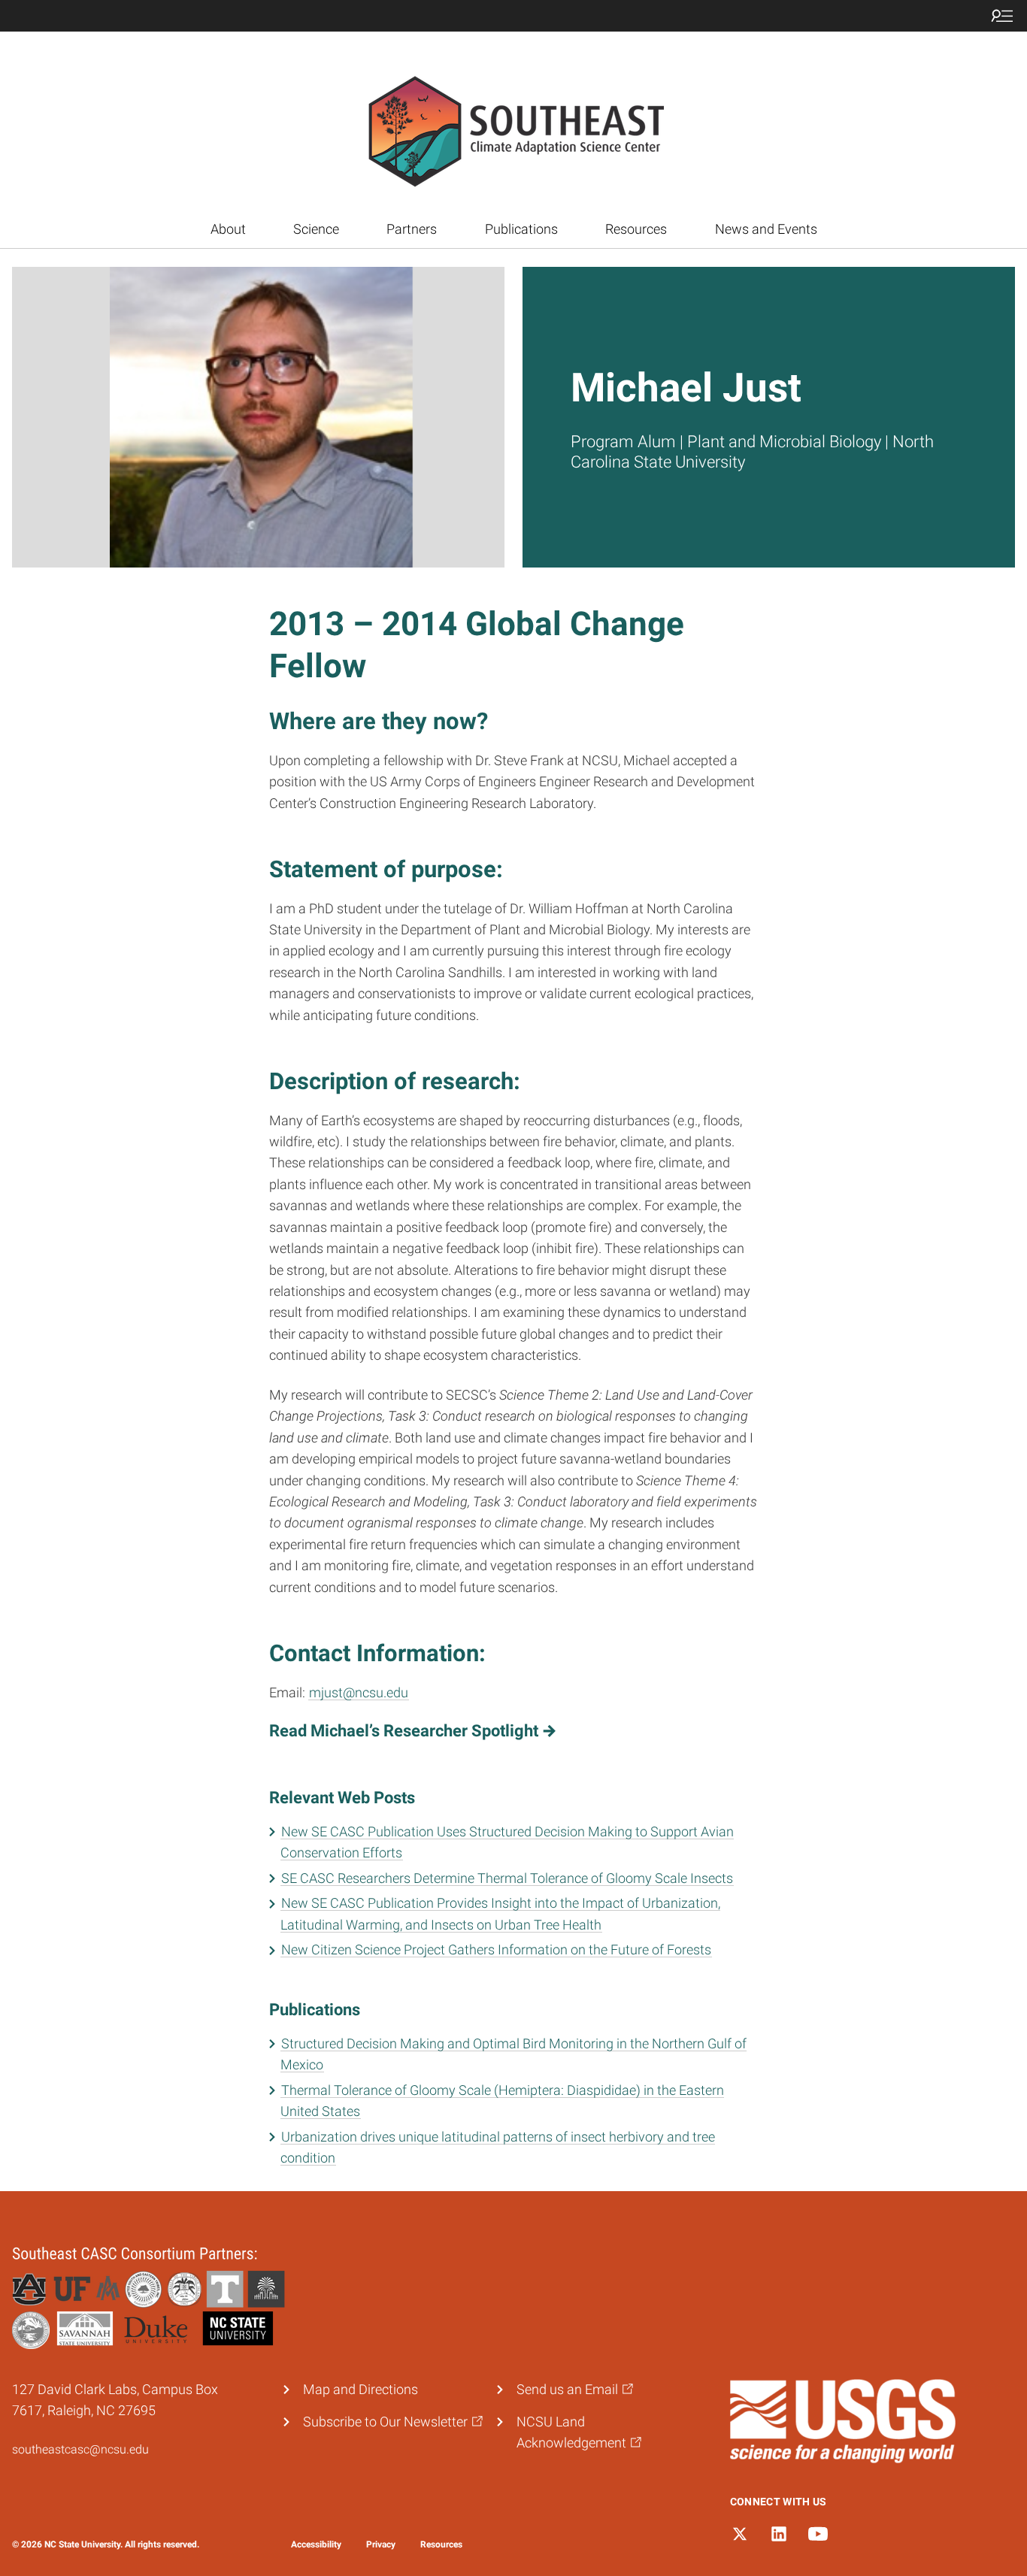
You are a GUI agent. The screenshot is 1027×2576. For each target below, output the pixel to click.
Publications (521, 229)
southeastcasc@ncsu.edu (80, 2449)
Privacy (381, 2544)
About (228, 229)
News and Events (766, 229)
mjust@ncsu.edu (359, 1693)
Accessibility (316, 2544)
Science (316, 229)
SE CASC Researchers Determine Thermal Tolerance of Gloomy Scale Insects (507, 1878)
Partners (412, 229)
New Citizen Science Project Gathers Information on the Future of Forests (496, 1950)
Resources (636, 229)
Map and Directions (361, 2390)
